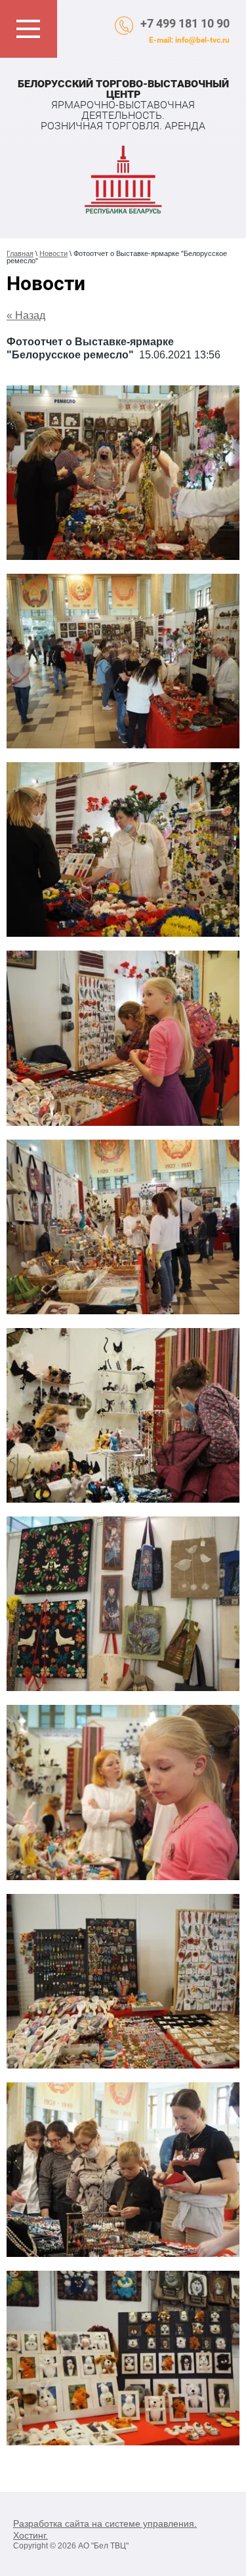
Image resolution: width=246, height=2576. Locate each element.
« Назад (26, 315)
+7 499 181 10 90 (185, 23)
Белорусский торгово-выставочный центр (123, 89)
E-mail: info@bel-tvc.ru (189, 40)
